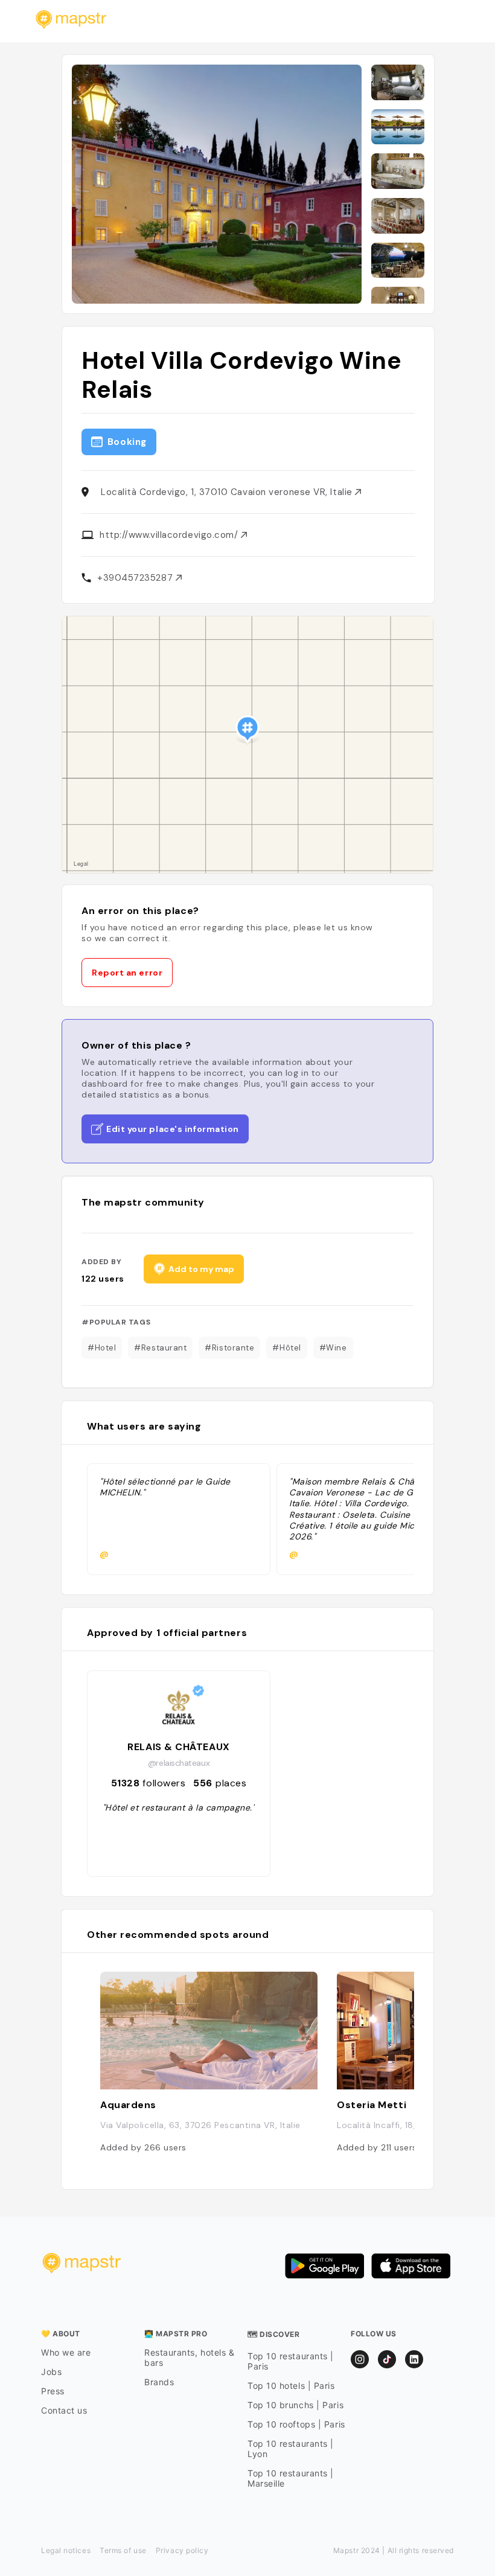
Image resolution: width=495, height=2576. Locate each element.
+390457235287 (136, 578)
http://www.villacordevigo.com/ (170, 535)
